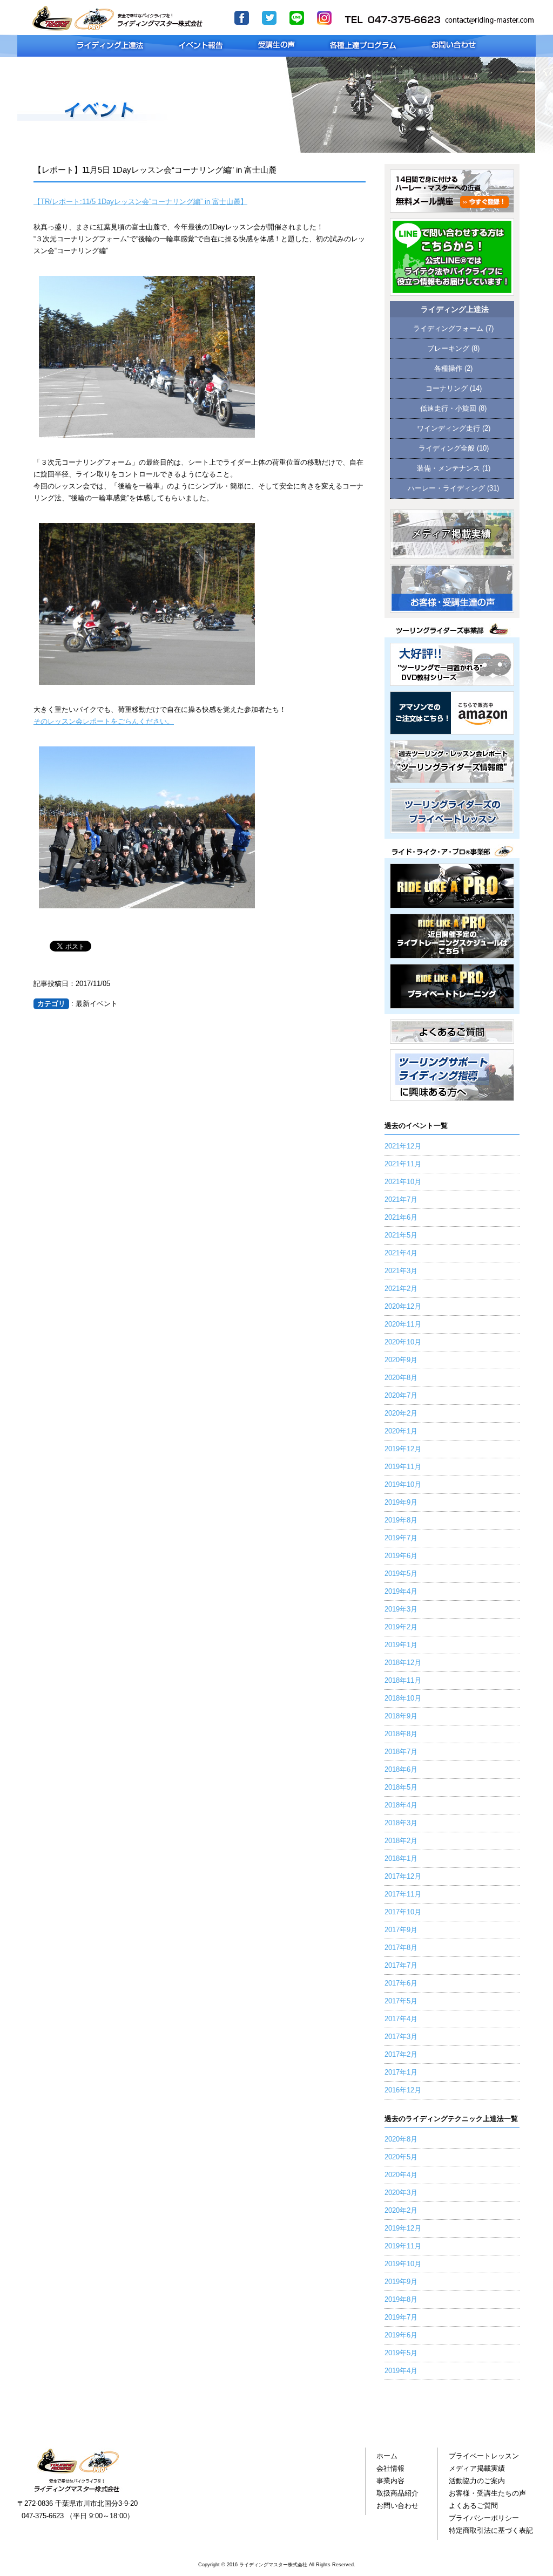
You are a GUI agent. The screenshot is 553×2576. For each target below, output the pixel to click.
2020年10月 (403, 1342)
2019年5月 (401, 1574)
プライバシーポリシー (484, 2518)
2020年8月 (401, 1378)
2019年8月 (401, 1520)
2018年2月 (401, 1841)
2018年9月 (401, 1716)
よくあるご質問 (473, 2506)
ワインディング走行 (449, 429)
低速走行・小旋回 (448, 409)
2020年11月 (403, 1324)
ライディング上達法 (455, 310)
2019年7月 (401, 1538)
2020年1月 (401, 1431)
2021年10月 (403, 1182)
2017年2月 (401, 2055)
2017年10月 (403, 1912)
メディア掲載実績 (477, 2469)
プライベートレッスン (484, 2456)
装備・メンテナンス (449, 468)
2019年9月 (401, 1503)
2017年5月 (401, 2001)
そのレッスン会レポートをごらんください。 (104, 722)
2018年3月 (401, 1823)
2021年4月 (401, 1253)
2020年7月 (401, 1396)
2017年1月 (401, 2072)
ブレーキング (448, 349)
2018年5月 (401, 1787)
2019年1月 (401, 1645)
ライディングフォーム (448, 329)
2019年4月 (401, 1592)
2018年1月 (401, 1859)
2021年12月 (403, 1146)
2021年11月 (403, 1164)
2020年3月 (401, 2193)
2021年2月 (401, 1289)
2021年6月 (401, 1218)
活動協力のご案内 (477, 2481)
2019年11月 (403, 1467)
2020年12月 (403, 1307)
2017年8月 (401, 1948)
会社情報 (390, 2469)
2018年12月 (403, 1663)
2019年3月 (401, 1609)
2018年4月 (401, 1805)
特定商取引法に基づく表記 (491, 2531)
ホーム (387, 2456)
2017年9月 (401, 1930)
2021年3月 (401, 1271)
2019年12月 (403, 1449)
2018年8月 (401, 1734)
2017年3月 (401, 2037)
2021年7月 (401, 1200)
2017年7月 (401, 1966)
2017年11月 (403, 1894)
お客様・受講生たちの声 (487, 2493)
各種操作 (448, 369)
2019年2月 (401, 1627)
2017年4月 (401, 2019)
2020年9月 (401, 1360)
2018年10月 (403, 1698)
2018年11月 (403, 1681)
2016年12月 (403, 2090)
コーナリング (447, 389)
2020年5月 (401, 2157)
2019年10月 (403, 1485)
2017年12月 (403, 1877)
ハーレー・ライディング (446, 488)
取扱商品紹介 (397, 2493)
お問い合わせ (397, 2506)
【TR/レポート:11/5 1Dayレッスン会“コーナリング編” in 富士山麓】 (140, 202)
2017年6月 (401, 1983)
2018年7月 (401, 1752)
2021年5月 (401, 1235)
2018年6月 (401, 1770)
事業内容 (390, 2481)
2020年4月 (401, 2175)
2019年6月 (401, 1556)
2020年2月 (401, 1413)
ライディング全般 (447, 448)
